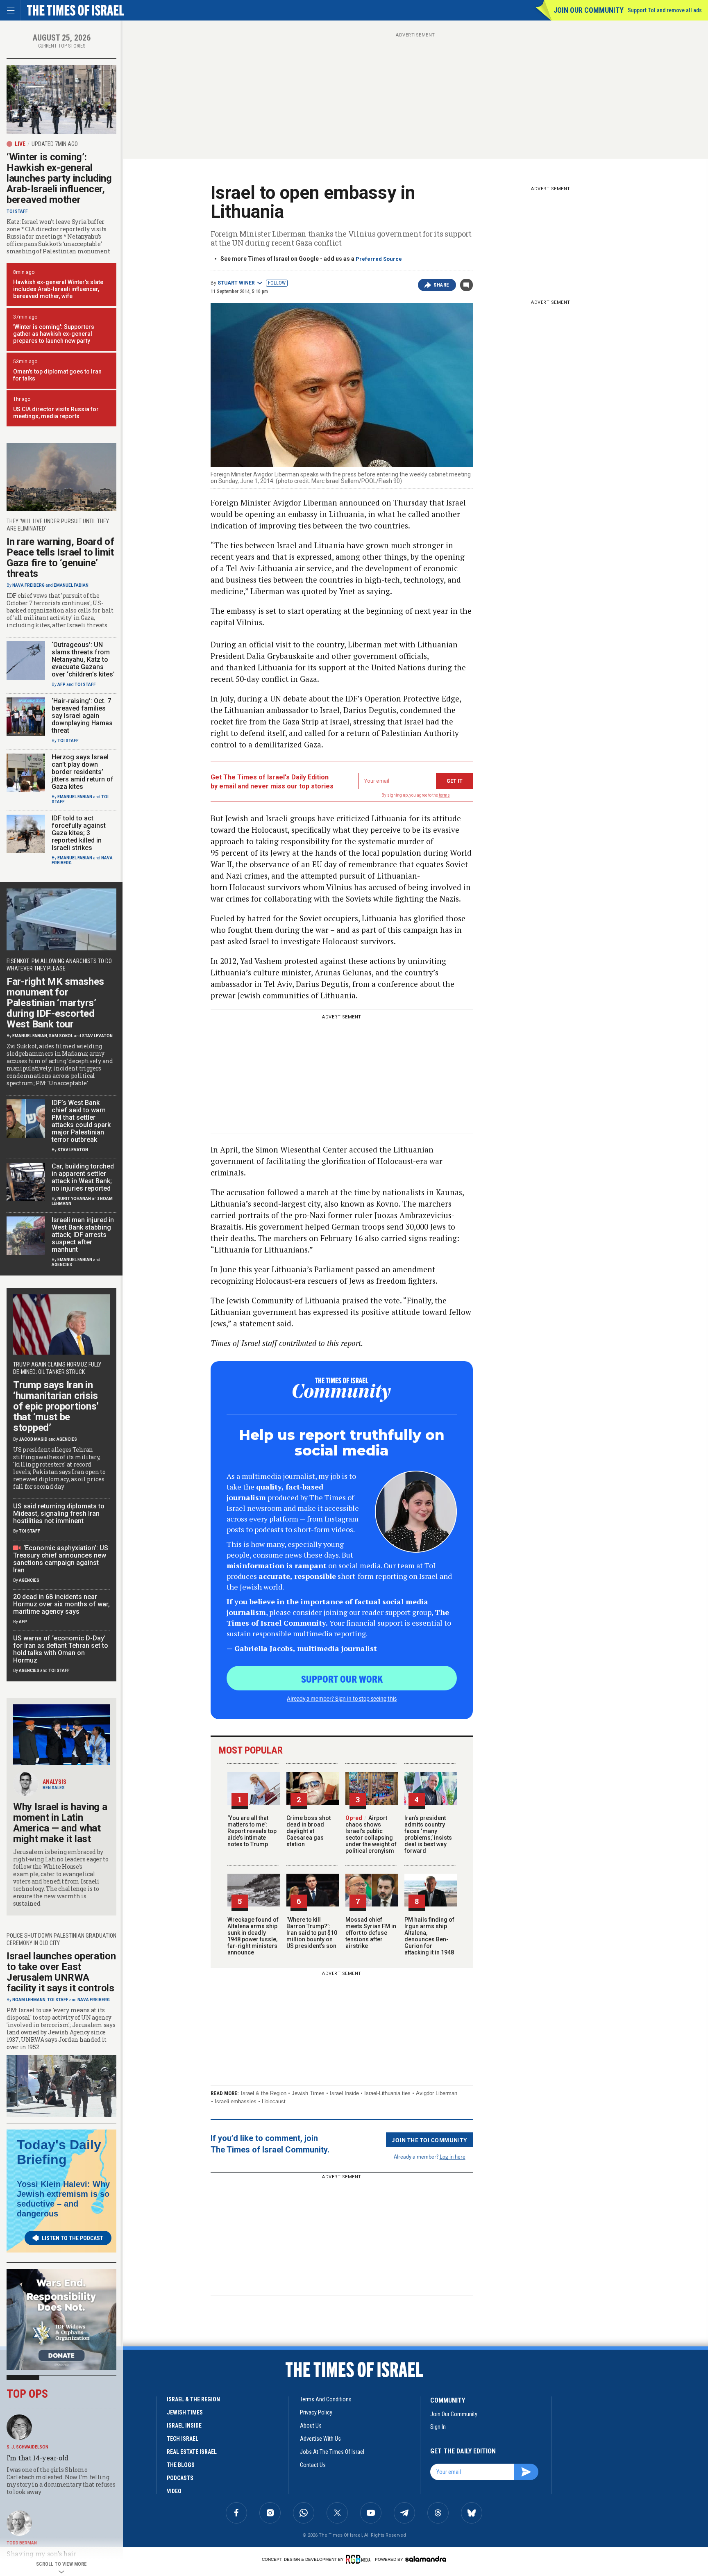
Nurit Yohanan (74, 1199)
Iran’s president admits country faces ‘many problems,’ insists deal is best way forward (428, 1834)
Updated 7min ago (55, 144)
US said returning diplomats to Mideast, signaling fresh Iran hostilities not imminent (59, 1513)
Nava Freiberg (28, 585)
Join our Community (589, 10)
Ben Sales (54, 1788)
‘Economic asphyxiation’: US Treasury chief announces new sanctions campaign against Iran (61, 1559)
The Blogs (181, 2465)
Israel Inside (344, 2093)
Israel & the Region (264, 2093)
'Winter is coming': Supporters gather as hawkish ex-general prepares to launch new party (54, 334)
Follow (277, 283)
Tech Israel (183, 2439)
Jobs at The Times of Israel (332, 2452)
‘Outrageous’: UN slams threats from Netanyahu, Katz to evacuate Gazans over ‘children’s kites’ (83, 659)
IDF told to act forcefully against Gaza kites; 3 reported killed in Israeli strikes (79, 833)
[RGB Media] (360, 2559)
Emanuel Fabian (71, 585)
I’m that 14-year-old (37, 2458)
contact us (313, 2465)
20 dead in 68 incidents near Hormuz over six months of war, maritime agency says (61, 1604)
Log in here (453, 2156)
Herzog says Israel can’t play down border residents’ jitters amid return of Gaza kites (83, 772)
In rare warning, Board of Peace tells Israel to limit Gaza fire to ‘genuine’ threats (60, 558)
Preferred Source (379, 259)
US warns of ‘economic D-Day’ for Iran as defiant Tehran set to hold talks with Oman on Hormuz (61, 1649)
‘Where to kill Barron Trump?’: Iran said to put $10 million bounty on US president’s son (312, 1933)
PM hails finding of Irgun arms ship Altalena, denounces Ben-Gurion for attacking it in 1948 (429, 1936)
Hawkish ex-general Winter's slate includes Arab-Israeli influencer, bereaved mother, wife (58, 289)
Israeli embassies (236, 2101)
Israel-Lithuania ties (387, 2093)
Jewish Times (308, 2093)
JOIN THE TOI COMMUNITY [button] (429, 2140)
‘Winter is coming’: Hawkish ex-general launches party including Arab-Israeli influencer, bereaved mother (59, 178)
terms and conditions (326, 2399)
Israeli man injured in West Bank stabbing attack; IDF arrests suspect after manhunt (83, 1235)
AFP (61, 684)
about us (311, 2426)
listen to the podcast (73, 2238)
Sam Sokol (61, 1036)
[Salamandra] (426, 2559)
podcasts (180, 2478)
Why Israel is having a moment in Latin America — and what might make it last (60, 1823)
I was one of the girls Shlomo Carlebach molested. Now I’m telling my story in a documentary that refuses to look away (61, 2481)
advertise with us (320, 2439)
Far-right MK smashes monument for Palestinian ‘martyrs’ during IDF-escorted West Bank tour (55, 1003)
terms (444, 795)
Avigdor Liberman (437, 2093)
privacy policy (316, 2412)
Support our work (342, 1679)
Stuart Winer (236, 283)
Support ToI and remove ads (665, 10)
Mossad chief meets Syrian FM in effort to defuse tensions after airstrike (371, 1933)
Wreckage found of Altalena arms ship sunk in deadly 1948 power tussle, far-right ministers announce (253, 1936)
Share (441, 285)
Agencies (62, 1265)
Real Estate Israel (192, 2452)
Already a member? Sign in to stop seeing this (342, 1698)
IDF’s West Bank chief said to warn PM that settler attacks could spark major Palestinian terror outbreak (81, 1121)
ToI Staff (17, 211)
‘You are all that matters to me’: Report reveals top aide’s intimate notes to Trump (252, 1831)
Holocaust (274, 2101)
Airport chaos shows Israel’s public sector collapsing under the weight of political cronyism (371, 1834)
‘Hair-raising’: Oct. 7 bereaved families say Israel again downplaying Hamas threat (82, 716)
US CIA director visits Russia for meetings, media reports (56, 413)
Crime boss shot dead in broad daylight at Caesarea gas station (309, 1831)
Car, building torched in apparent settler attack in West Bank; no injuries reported (83, 1177)
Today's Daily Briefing (59, 2152)
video (174, 2491)
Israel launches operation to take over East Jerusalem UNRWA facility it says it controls (61, 1972)
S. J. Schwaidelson (27, 2447)
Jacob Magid (33, 1439)
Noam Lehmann (29, 2000)
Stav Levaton (97, 1036)
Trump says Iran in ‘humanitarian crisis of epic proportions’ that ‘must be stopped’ (56, 1406)
